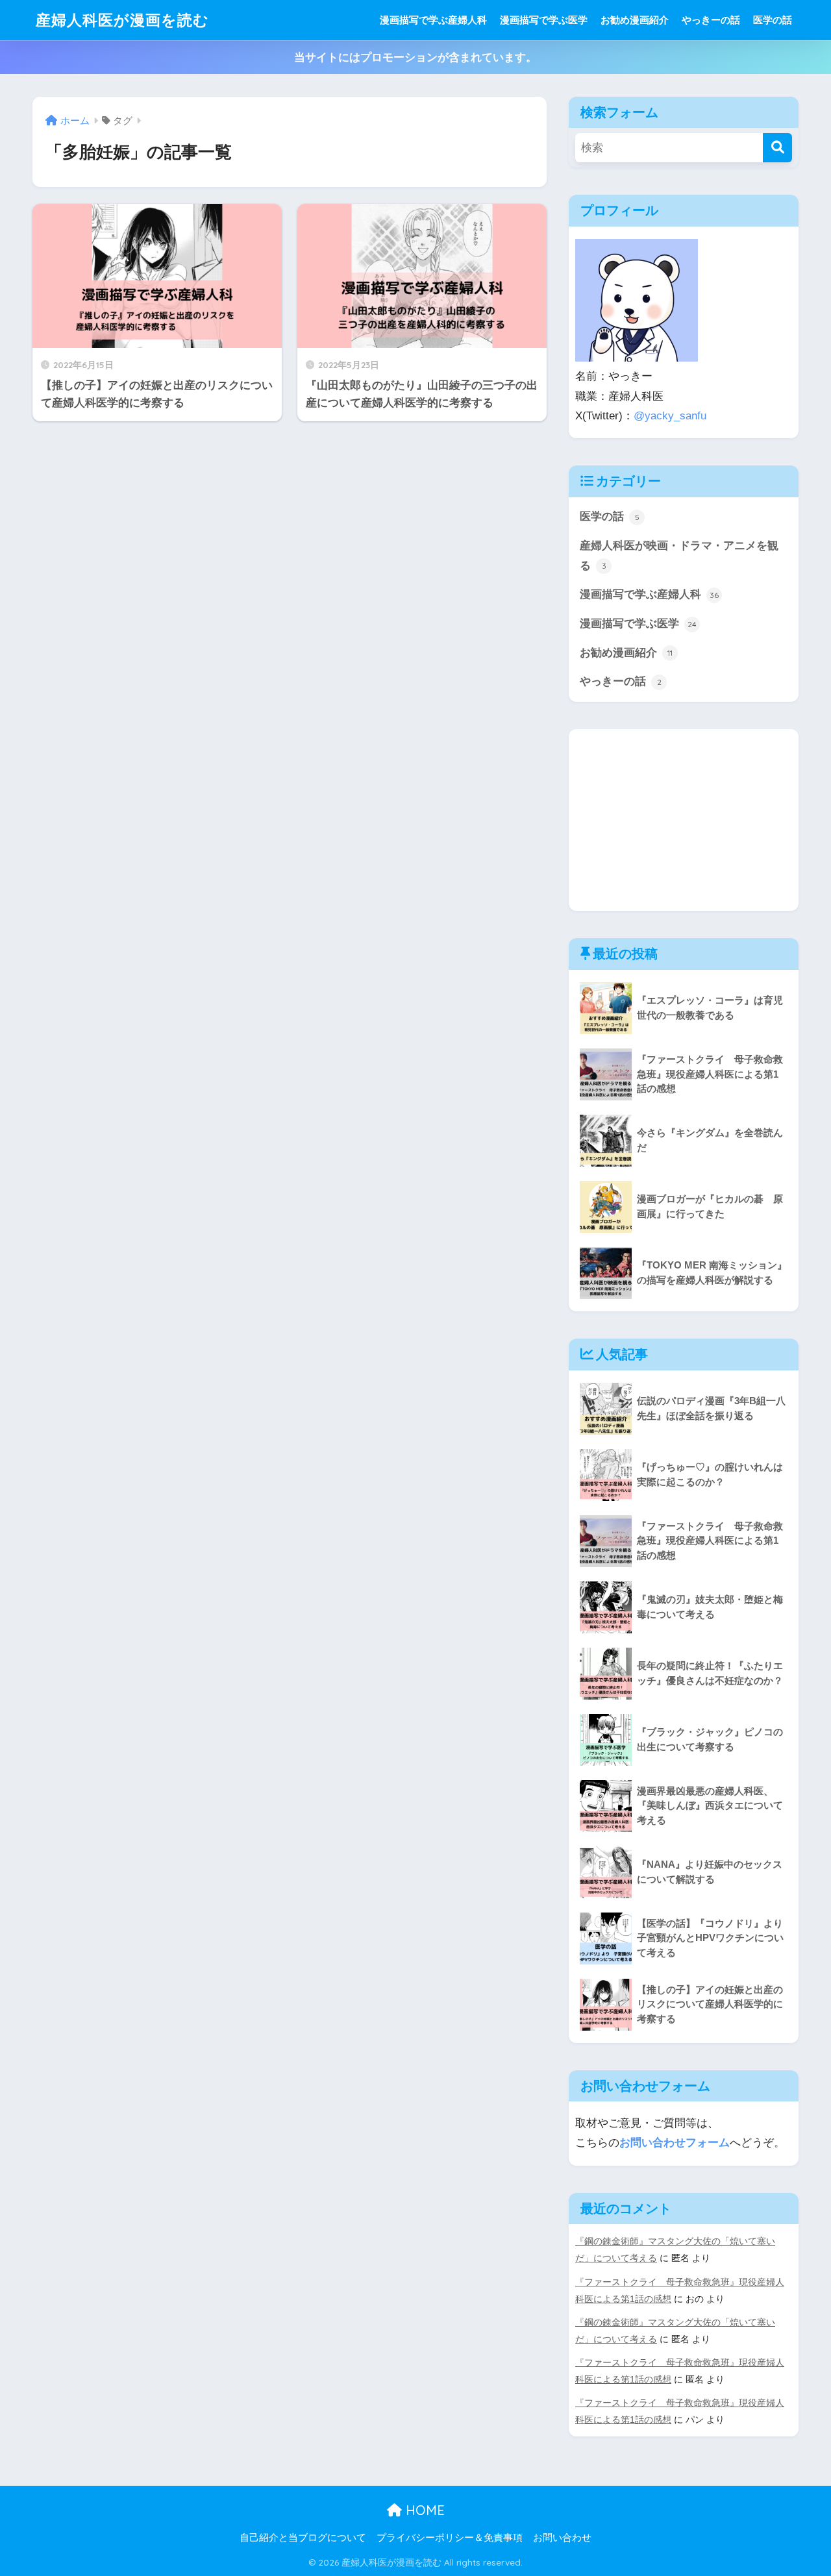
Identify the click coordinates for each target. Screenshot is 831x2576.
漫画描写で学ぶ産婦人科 (433, 20)
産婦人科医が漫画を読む (122, 20)
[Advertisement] (684, 820)
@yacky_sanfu (670, 416)
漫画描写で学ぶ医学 (544, 20)
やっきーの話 (711, 20)
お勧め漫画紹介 (635, 20)
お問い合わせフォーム (675, 2143)
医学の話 (773, 20)
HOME (423, 2510)
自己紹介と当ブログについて (303, 2538)
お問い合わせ (562, 2538)
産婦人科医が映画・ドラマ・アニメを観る (679, 556)
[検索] (777, 148)
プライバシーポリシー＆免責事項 (450, 2538)
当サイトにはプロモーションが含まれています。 (415, 57)
